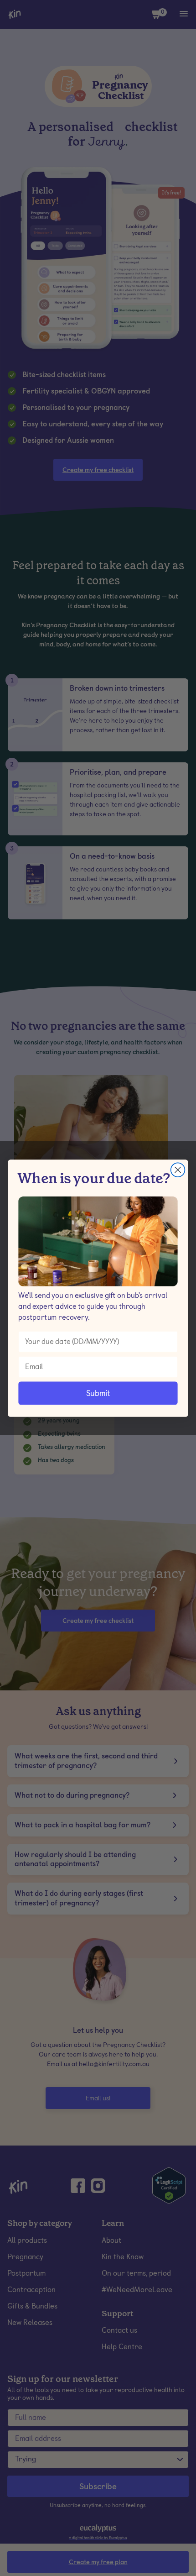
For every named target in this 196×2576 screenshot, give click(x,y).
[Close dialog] (178, 1170)
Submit (98, 1393)
